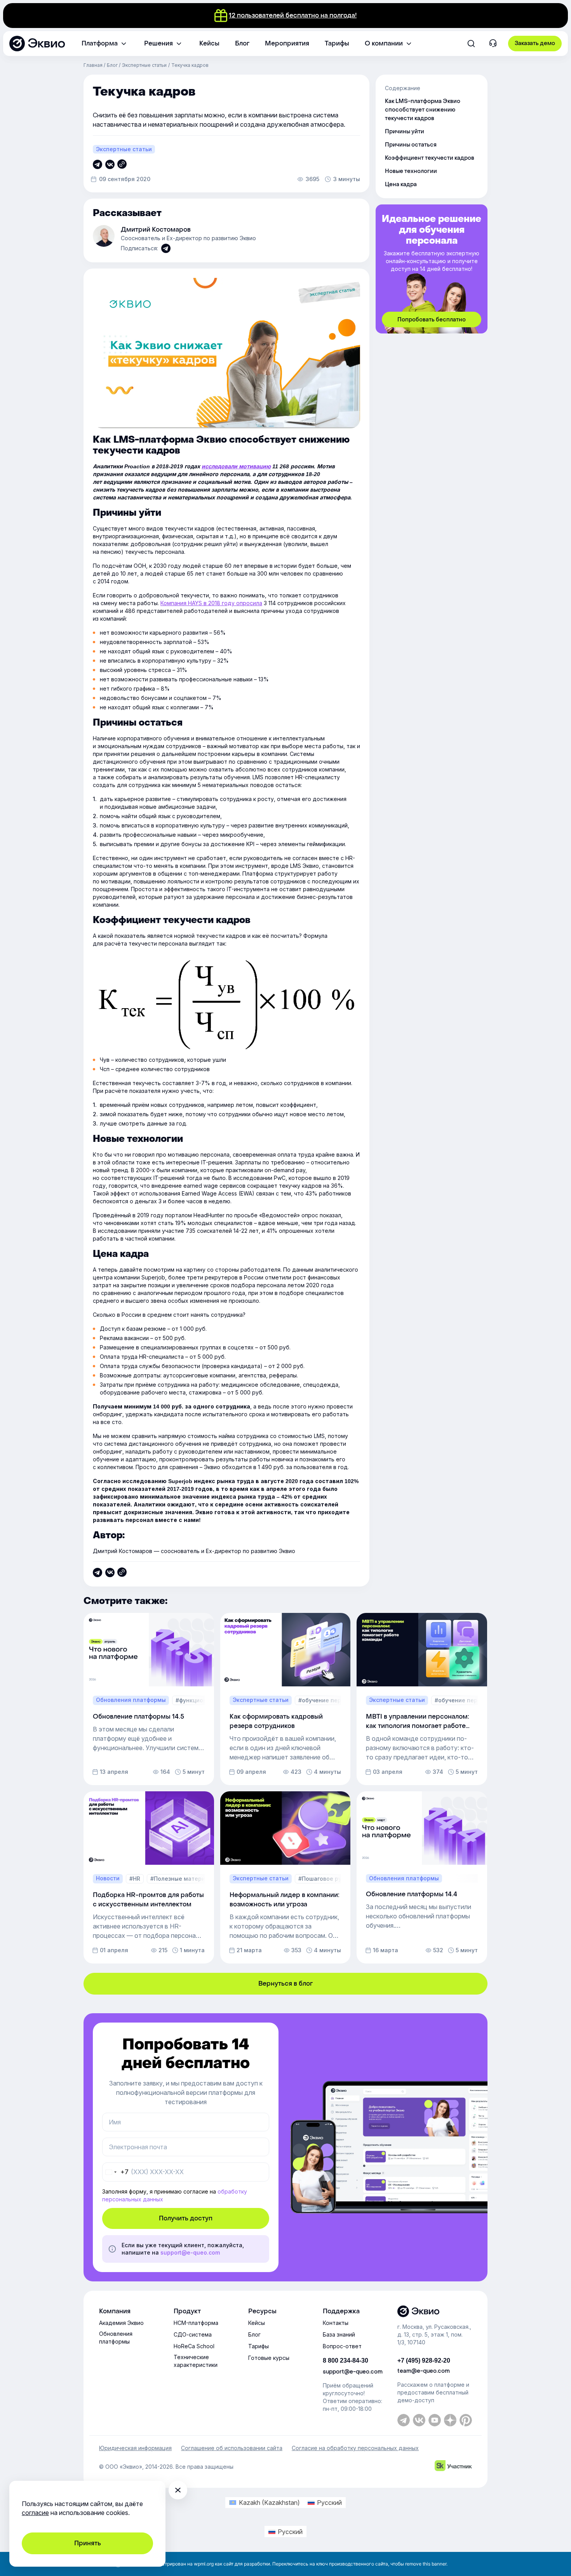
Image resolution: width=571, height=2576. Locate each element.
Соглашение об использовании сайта (232, 2448)
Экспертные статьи (144, 65)
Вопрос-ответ (342, 2346)
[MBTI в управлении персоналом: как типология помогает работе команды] (422, 1699)
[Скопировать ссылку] (97, 164)
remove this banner (426, 2564)
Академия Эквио (121, 2323)
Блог (112, 65)
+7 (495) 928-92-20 (424, 2360)
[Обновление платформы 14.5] (149, 1699)
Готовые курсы (269, 2358)
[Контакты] (493, 44)
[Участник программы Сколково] (453, 2467)
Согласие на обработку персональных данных (355, 2448)
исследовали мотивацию (236, 466)
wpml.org (204, 2564)
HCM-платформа (196, 2323)
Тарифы (259, 2346)
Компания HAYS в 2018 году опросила (211, 603)
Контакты (336, 2323)
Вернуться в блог (285, 1983)
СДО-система (193, 2334)
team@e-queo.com (424, 2371)
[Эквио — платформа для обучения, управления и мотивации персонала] (435, 2311)
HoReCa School (194, 2346)
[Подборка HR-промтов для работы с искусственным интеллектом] (149, 1877)
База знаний (339, 2334)
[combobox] (116, 2172)
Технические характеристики (196, 2361)
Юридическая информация (135, 2448)
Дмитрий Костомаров (156, 230)
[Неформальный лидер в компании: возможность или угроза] (285, 1877)
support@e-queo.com (190, 2252)
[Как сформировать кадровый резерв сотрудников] (285, 1699)
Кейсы (257, 2323)
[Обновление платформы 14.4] (422, 1877)
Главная (93, 65)
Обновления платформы (116, 2338)
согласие (35, 2513)
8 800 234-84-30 (346, 2360)
